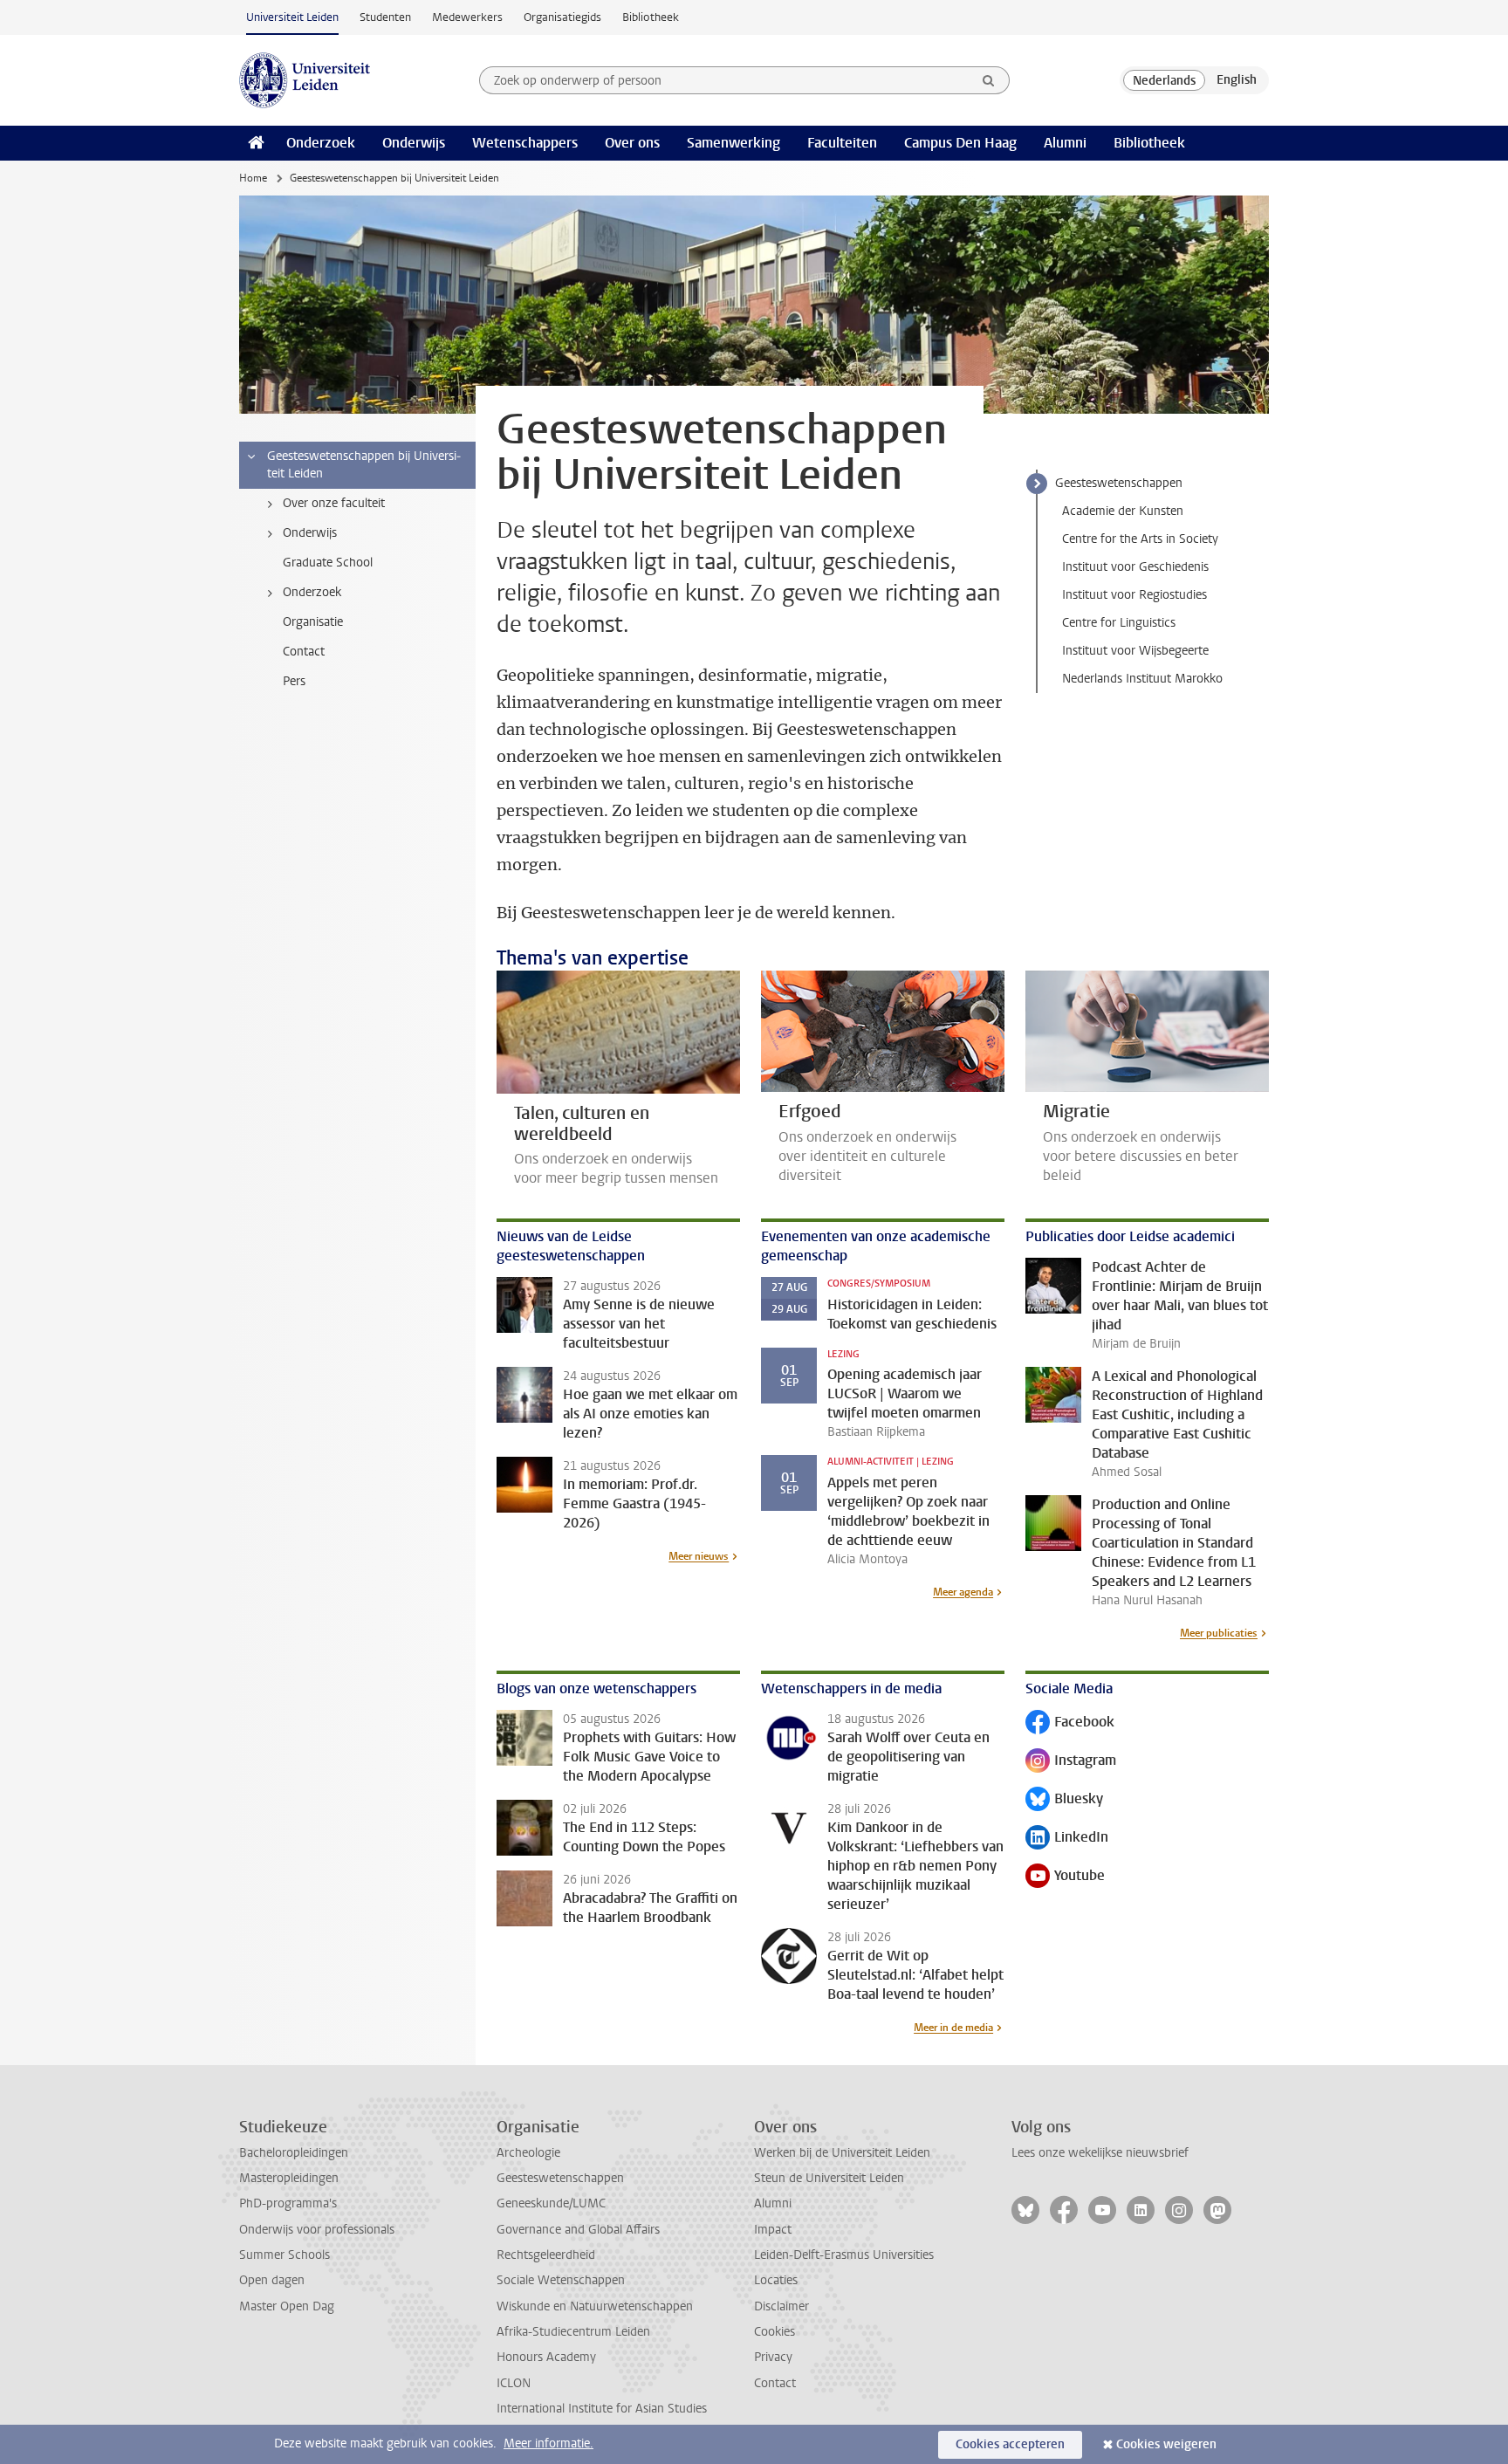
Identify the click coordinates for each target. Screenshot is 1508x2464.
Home (253, 178)
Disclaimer (781, 2306)
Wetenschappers (525, 143)
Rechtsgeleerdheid (546, 2255)
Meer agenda (963, 1592)
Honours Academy (546, 2357)
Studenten (385, 17)
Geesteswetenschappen (1119, 483)
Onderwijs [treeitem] (310, 533)
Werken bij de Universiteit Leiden (842, 2153)
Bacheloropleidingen (294, 2153)
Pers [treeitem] (294, 681)
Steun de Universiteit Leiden (829, 2178)
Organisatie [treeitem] (313, 622)
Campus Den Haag (960, 143)
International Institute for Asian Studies (602, 2409)
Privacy (773, 2357)
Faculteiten (842, 143)
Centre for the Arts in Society (1140, 539)
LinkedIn (1067, 1839)
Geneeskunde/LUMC (551, 2203)
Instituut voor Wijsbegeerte (1135, 651)
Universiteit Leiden (292, 17)
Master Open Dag (287, 2306)
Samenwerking (733, 143)
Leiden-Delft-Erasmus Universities (844, 2255)
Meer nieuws (699, 1556)
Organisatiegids (562, 17)
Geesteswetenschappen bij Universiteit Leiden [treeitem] (364, 465)
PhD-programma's (288, 2203)
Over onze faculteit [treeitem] (334, 503)
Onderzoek (321, 143)
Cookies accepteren (1010, 2444)
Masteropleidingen (289, 2178)
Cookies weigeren (1166, 2444)
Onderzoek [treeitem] (312, 592)
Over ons (632, 143)
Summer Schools (284, 2255)
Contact (775, 2383)
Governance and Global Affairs (578, 2230)
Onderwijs (414, 143)
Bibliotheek (651, 17)
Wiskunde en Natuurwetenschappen (595, 2306)
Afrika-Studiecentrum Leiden (573, 2332)
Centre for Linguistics (1119, 623)
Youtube (1065, 1877)
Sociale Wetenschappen (561, 2280)
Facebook (1070, 1723)
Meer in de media (953, 2028)
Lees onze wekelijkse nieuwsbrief (1100, 2153)
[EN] (1237, 80)
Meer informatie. (548, 2443)
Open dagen (272, 2280)
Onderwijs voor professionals (317, 2230)
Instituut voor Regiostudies (1134, 595)
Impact (773, 2230)
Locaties (776, 2280)
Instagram (1071, 1762)
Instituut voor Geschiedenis (1135, 567)
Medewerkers (467, 17)
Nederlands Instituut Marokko (1142, 679)
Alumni (1065, 143)
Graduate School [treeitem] (328, 563)
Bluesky (1064, 1800)
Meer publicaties (1219, 1633)
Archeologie (528, 2153)
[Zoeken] (989, 80)
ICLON (514, 2383)
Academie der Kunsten (1123, 511)
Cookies (775, 2332)
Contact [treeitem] (304, 652)
